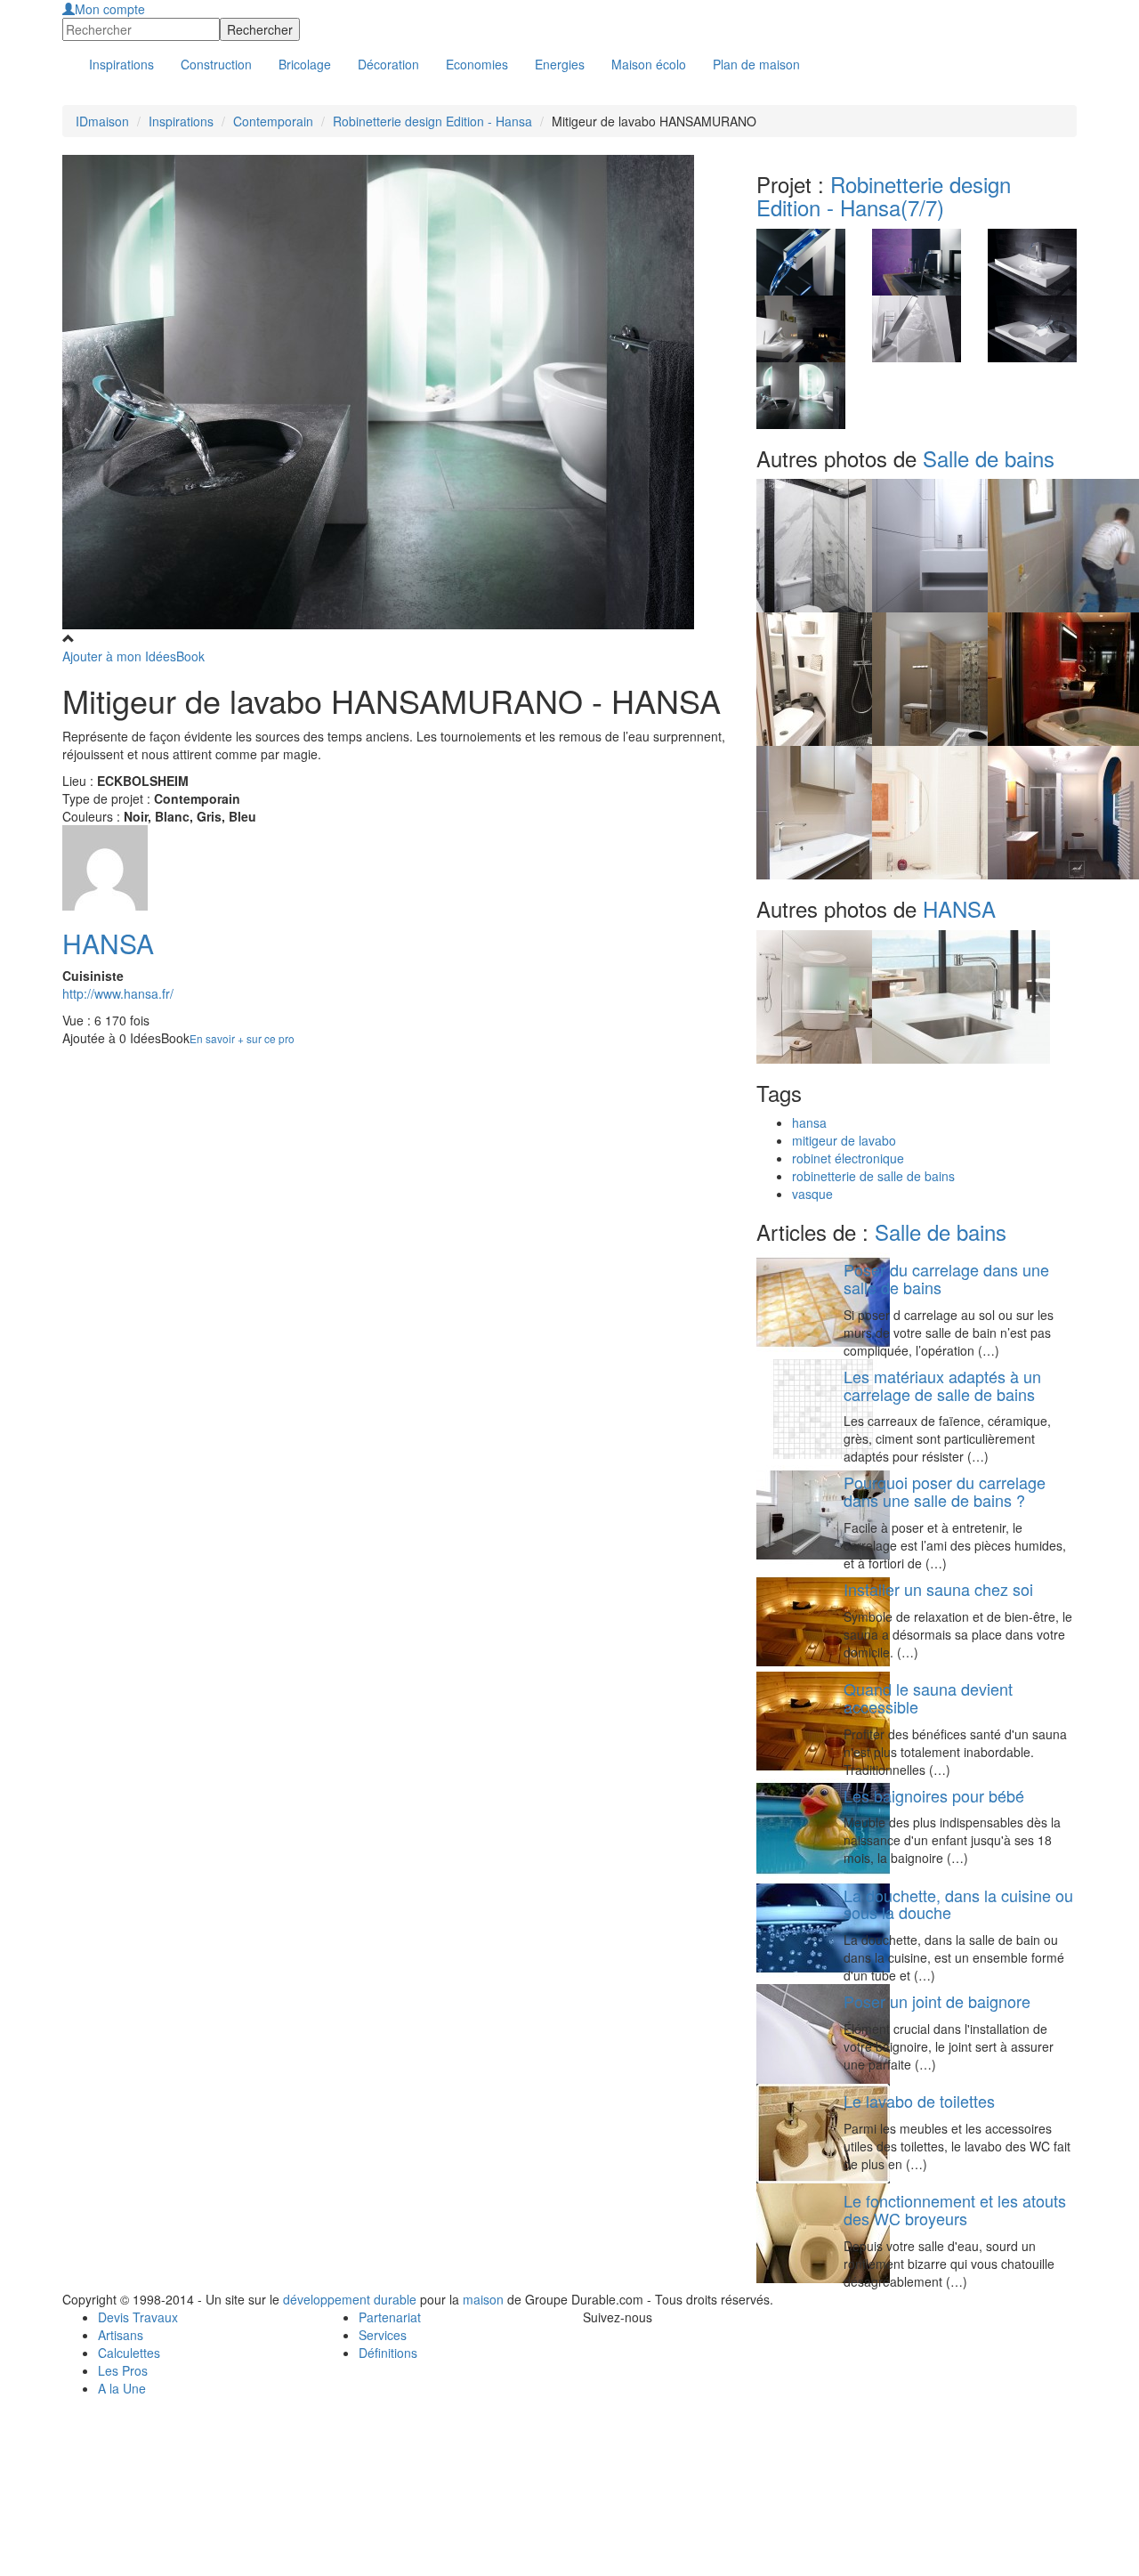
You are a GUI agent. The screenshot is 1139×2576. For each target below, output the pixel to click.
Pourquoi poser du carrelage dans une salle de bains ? (945, 1491)
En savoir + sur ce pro (242, 1038)
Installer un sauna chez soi (938, 1589)
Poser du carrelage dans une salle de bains (946, 1278)
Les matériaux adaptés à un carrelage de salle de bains (942, 1385)
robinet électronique (848, 1158)
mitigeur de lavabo (844, 1140)
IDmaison (102, 121)
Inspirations (181, 121)
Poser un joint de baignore (937, 2001)
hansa (809, 1122)
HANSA (108, 943)
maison (483, 2299)
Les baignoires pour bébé (934, 1795)
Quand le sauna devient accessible (928, 1697)
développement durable (350, 2299)
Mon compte (110, 9)
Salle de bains (989, 458)
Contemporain (273, 121)
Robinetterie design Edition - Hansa (432, 121)
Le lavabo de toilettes (919, 2101)
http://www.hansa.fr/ (118, 993)
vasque (812, 1194)
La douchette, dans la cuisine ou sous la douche (958, 1904)
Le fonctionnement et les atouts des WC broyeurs (955, 2209)
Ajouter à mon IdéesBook (133, 656)
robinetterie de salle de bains (873, 1176)
